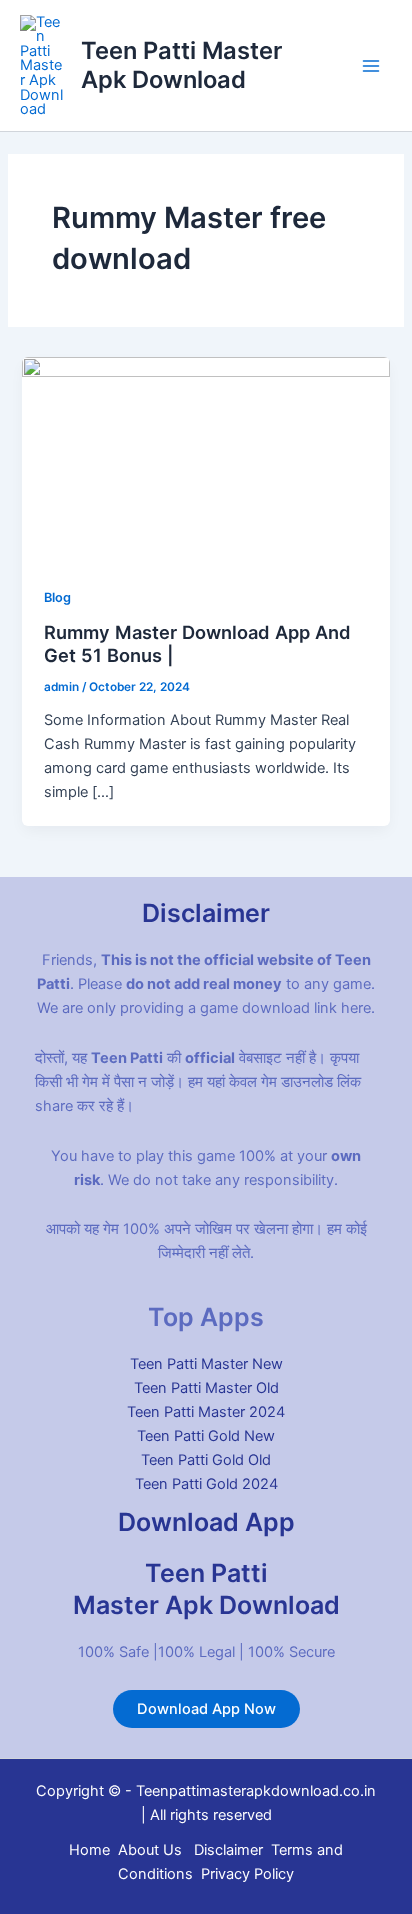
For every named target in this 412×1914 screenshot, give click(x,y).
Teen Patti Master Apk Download (181, 64)
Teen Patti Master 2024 (206, 1412)
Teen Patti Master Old (206, 1388)
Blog (57, 597)
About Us (150, 1850)
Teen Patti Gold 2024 (206, 1484)
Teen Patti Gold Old (206, 1460)
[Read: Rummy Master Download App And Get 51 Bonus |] (205, 459)
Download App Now (206, 1709)
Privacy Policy (247, 1874)
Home (89, 1850)
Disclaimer (228, 1850)
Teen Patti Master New (206, 1364)
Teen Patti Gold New (206, 1436)
